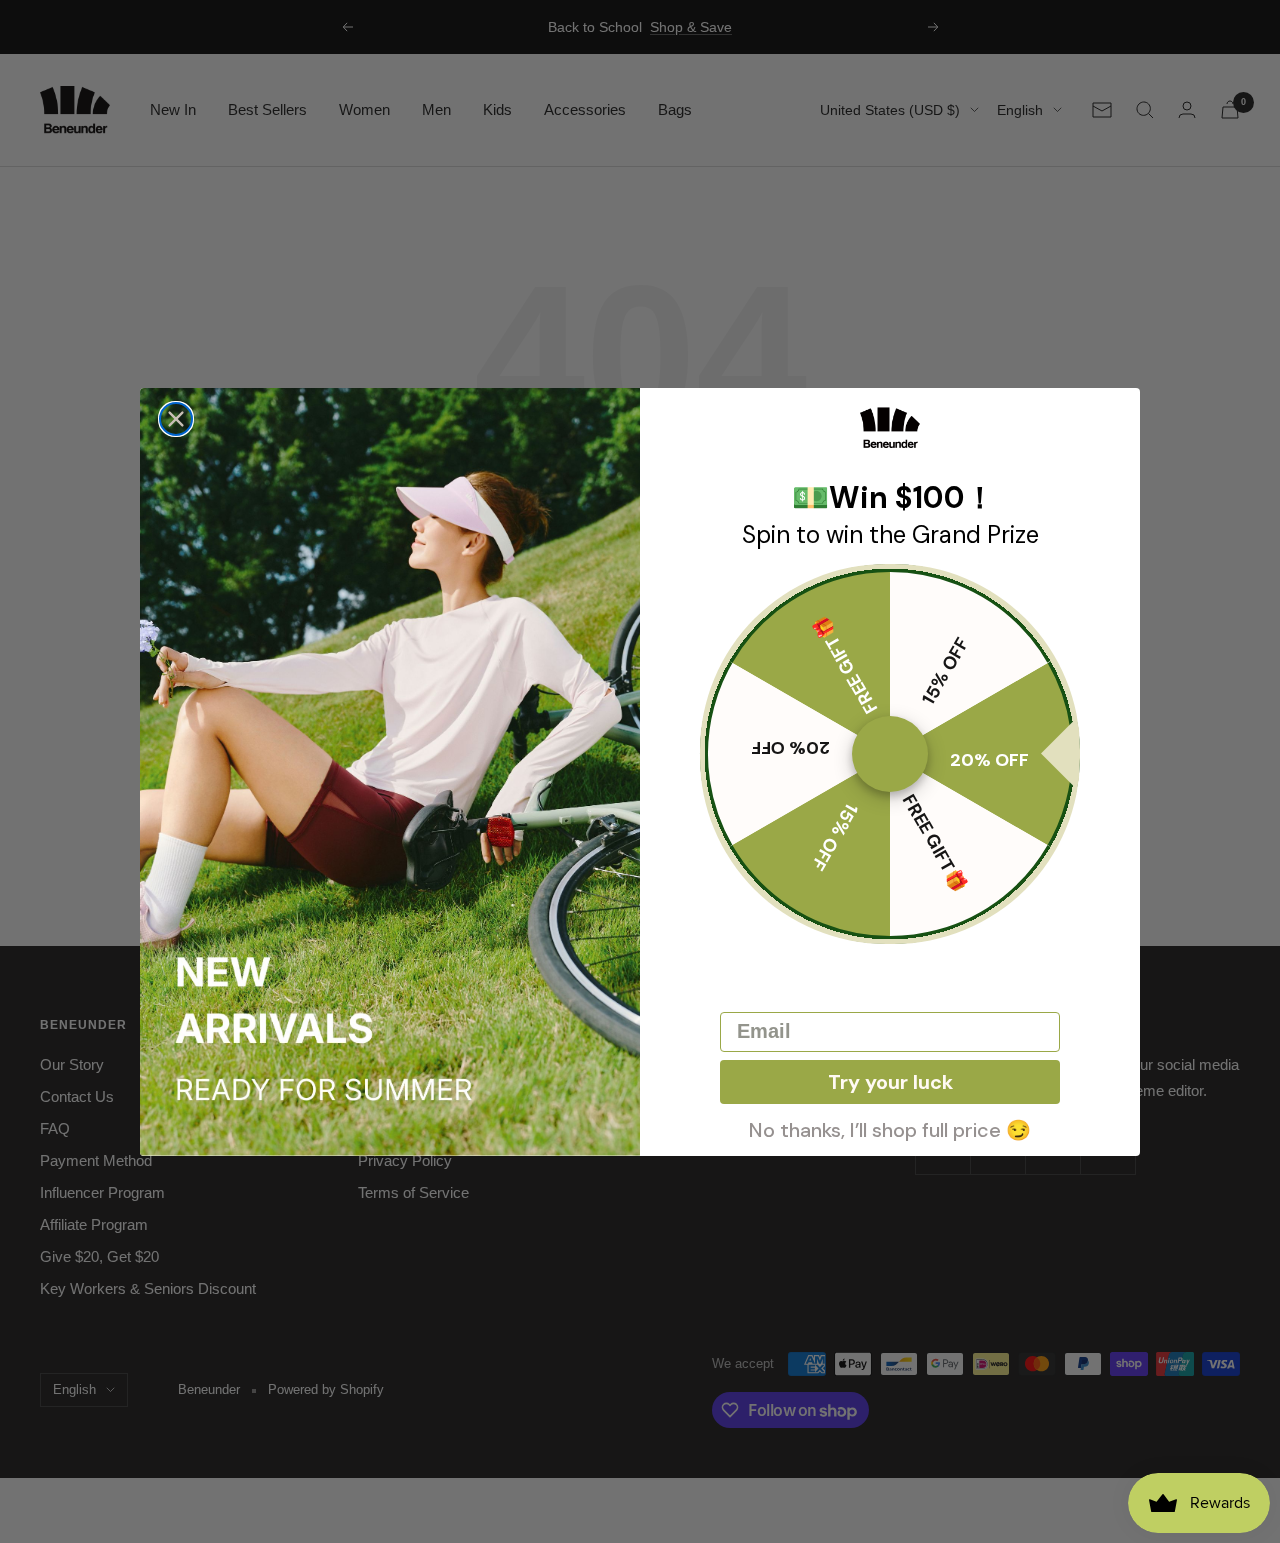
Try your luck (890, 1082)
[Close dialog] (176, 419)
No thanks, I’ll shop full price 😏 (890, 1128)
